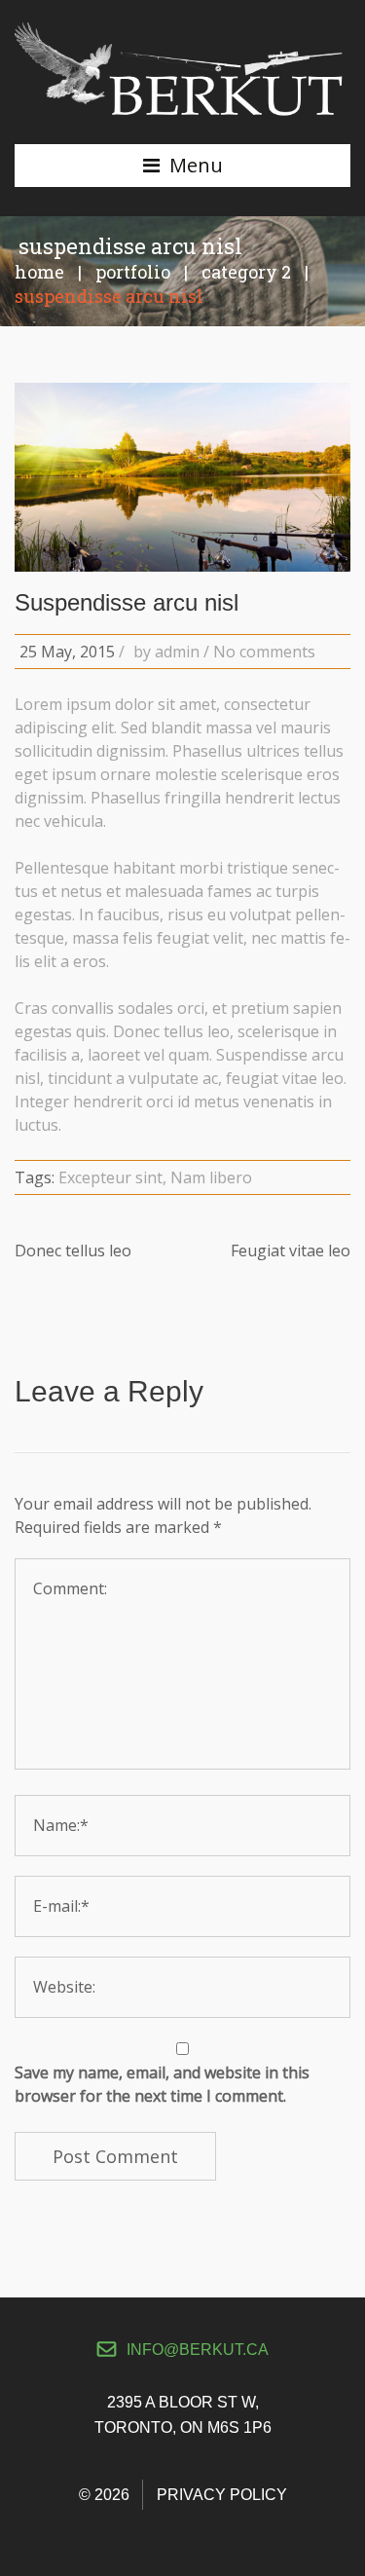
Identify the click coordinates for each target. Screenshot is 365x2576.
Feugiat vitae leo (291, 1251)
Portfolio (133, 272)
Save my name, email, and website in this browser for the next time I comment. (162, 2084)
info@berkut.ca (198, 2350)
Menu (196, 165)
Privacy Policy (222, 2495)
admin (177, 652)
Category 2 (246, 272)
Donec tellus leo (73, 1251)
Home (39, 272)
